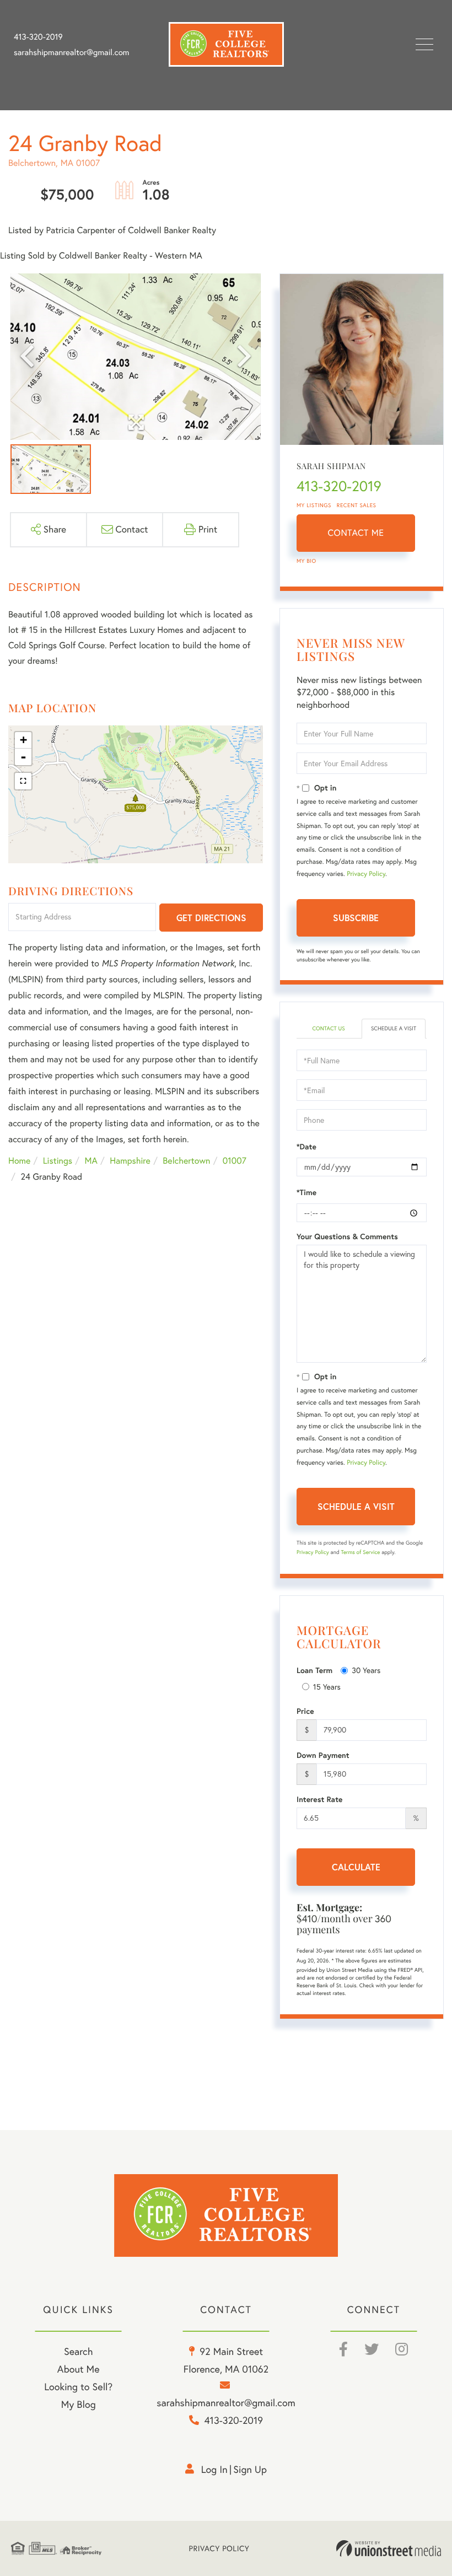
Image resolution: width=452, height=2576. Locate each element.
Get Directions (211, 918)
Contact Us (328, 1028)
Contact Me (356, 533)
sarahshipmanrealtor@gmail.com (71, 52)
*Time (306, 1192)
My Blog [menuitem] (79, 2404)
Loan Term (314, 1670)
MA (91, 1161)
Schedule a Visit (394, 1028)
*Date (306, 1147)
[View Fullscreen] (23, 781)
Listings (58, 1161)
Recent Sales (357, 505)
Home (19, 1161)
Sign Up (250, 2469)
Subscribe (356, 918)
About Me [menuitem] (79, 2369)
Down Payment (323, 1755)
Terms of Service (360, 1552)
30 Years (366, 1670)
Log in (214, 2469)
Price (305, 1711)
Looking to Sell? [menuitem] (78, 2387)
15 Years (327, 1687)
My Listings (314, 505)
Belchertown (186, 1161)
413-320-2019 (38, 37)
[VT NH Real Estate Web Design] (389, 2548)
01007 (235, 1161)
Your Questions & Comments (347, 1236)
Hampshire (130, 1161)
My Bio (306, 561)
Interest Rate (319, 1799)
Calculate (356, 1867)
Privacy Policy (366, 874)
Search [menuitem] (78, 2351)
